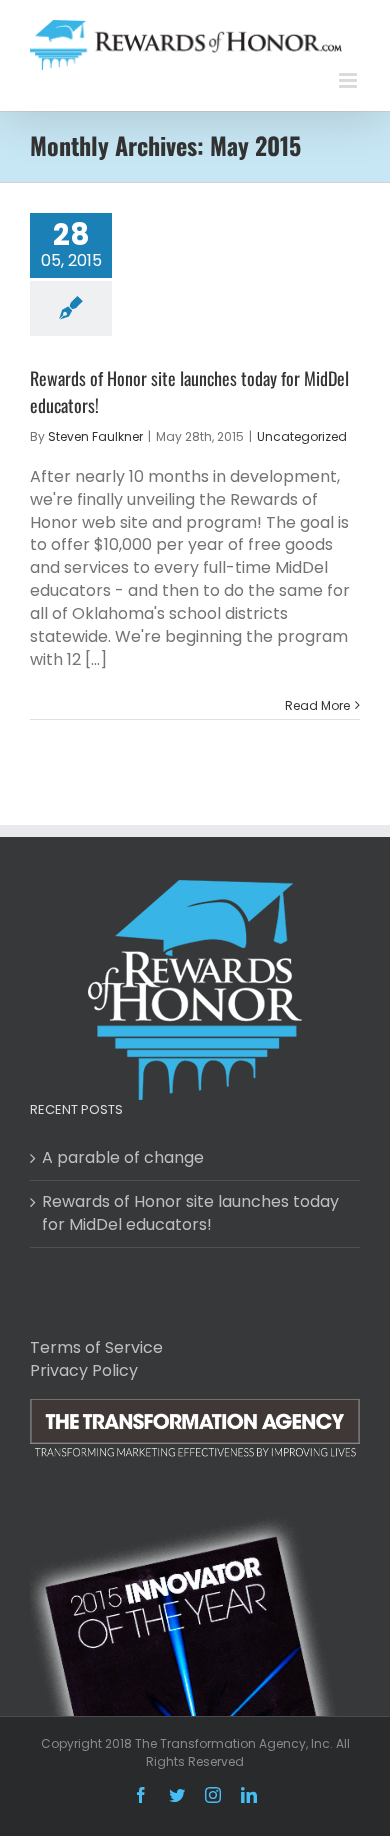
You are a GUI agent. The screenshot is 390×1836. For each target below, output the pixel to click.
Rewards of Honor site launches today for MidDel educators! (190, 1213)
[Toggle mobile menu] (349, 80)
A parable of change (123, 1158)
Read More (317, 705)
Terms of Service (96, 1347)
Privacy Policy (84, 1370)
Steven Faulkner (95, 436)
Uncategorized (302, 436)
